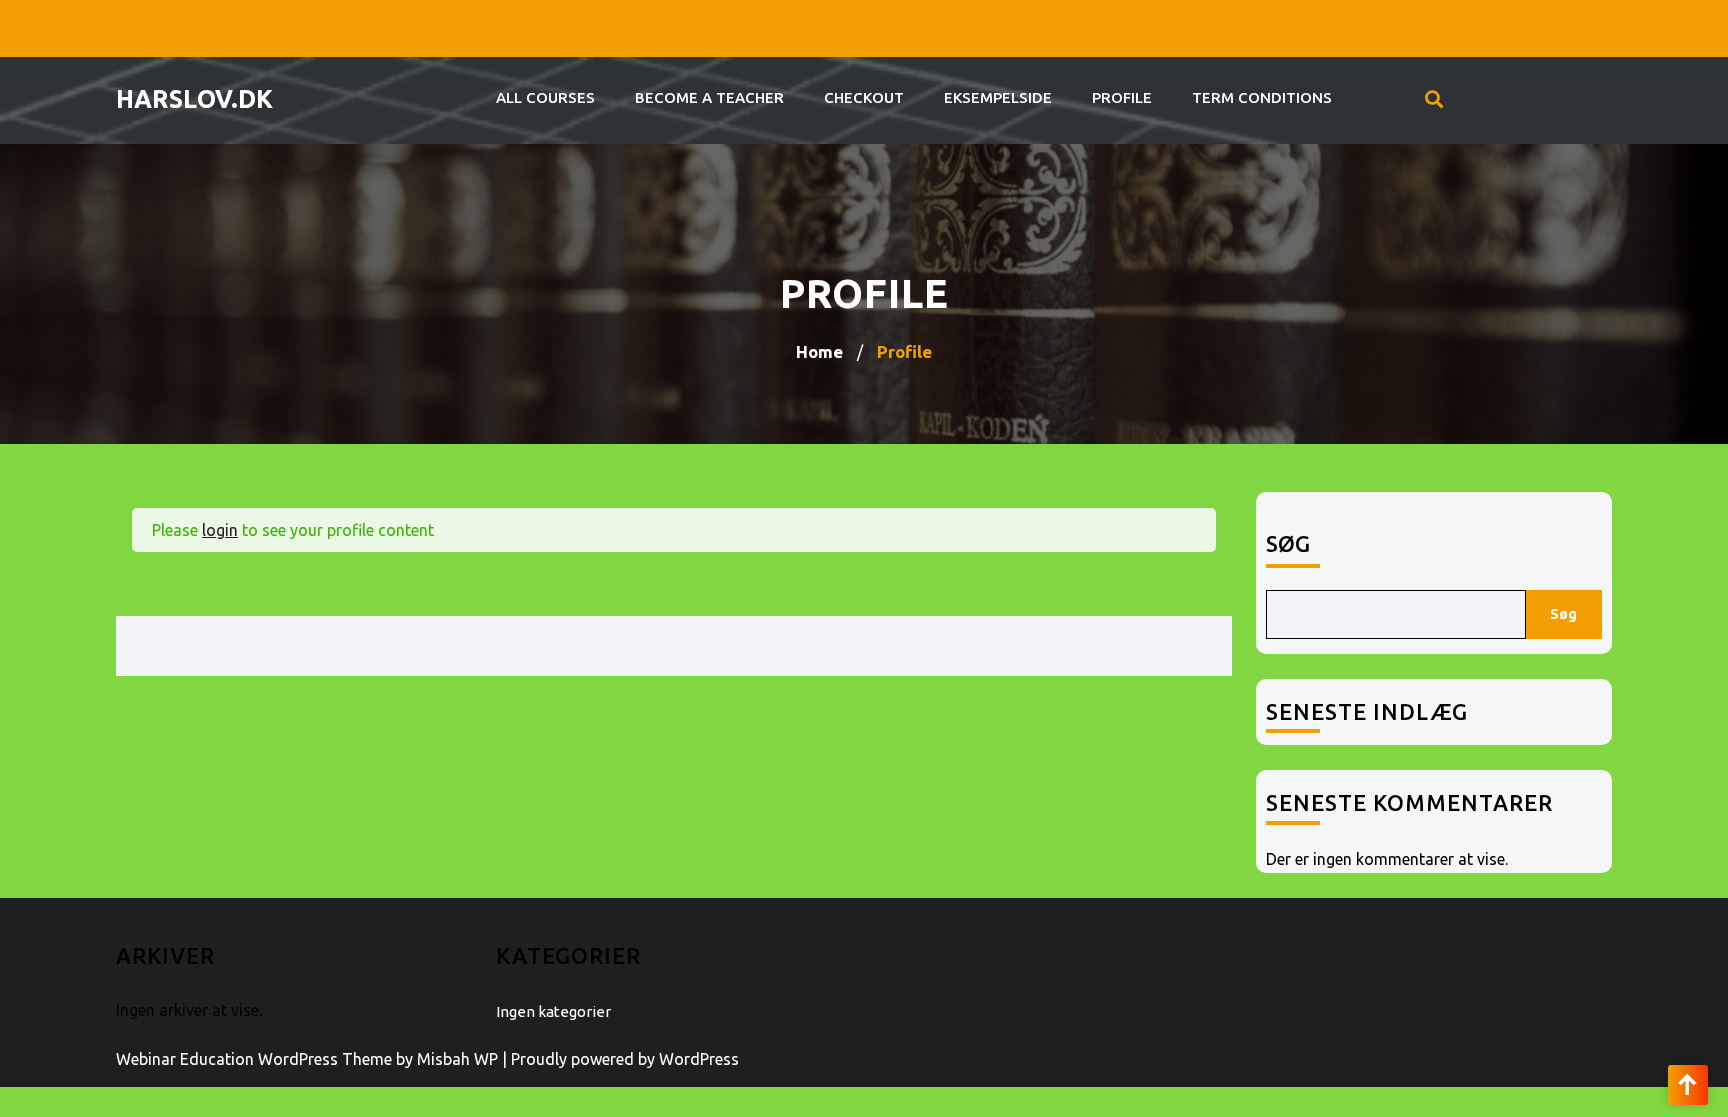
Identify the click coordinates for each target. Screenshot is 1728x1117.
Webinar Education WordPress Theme (254, 1059)
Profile (1122, 97)
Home (819, 351)
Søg (1288, 543)
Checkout (864, 97)
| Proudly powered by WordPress (620, 1059)
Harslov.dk (194, 99)
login (220, 530)
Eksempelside (998, 97)
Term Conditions (1262, 97)
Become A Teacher (709, 97)
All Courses (545, 97)
